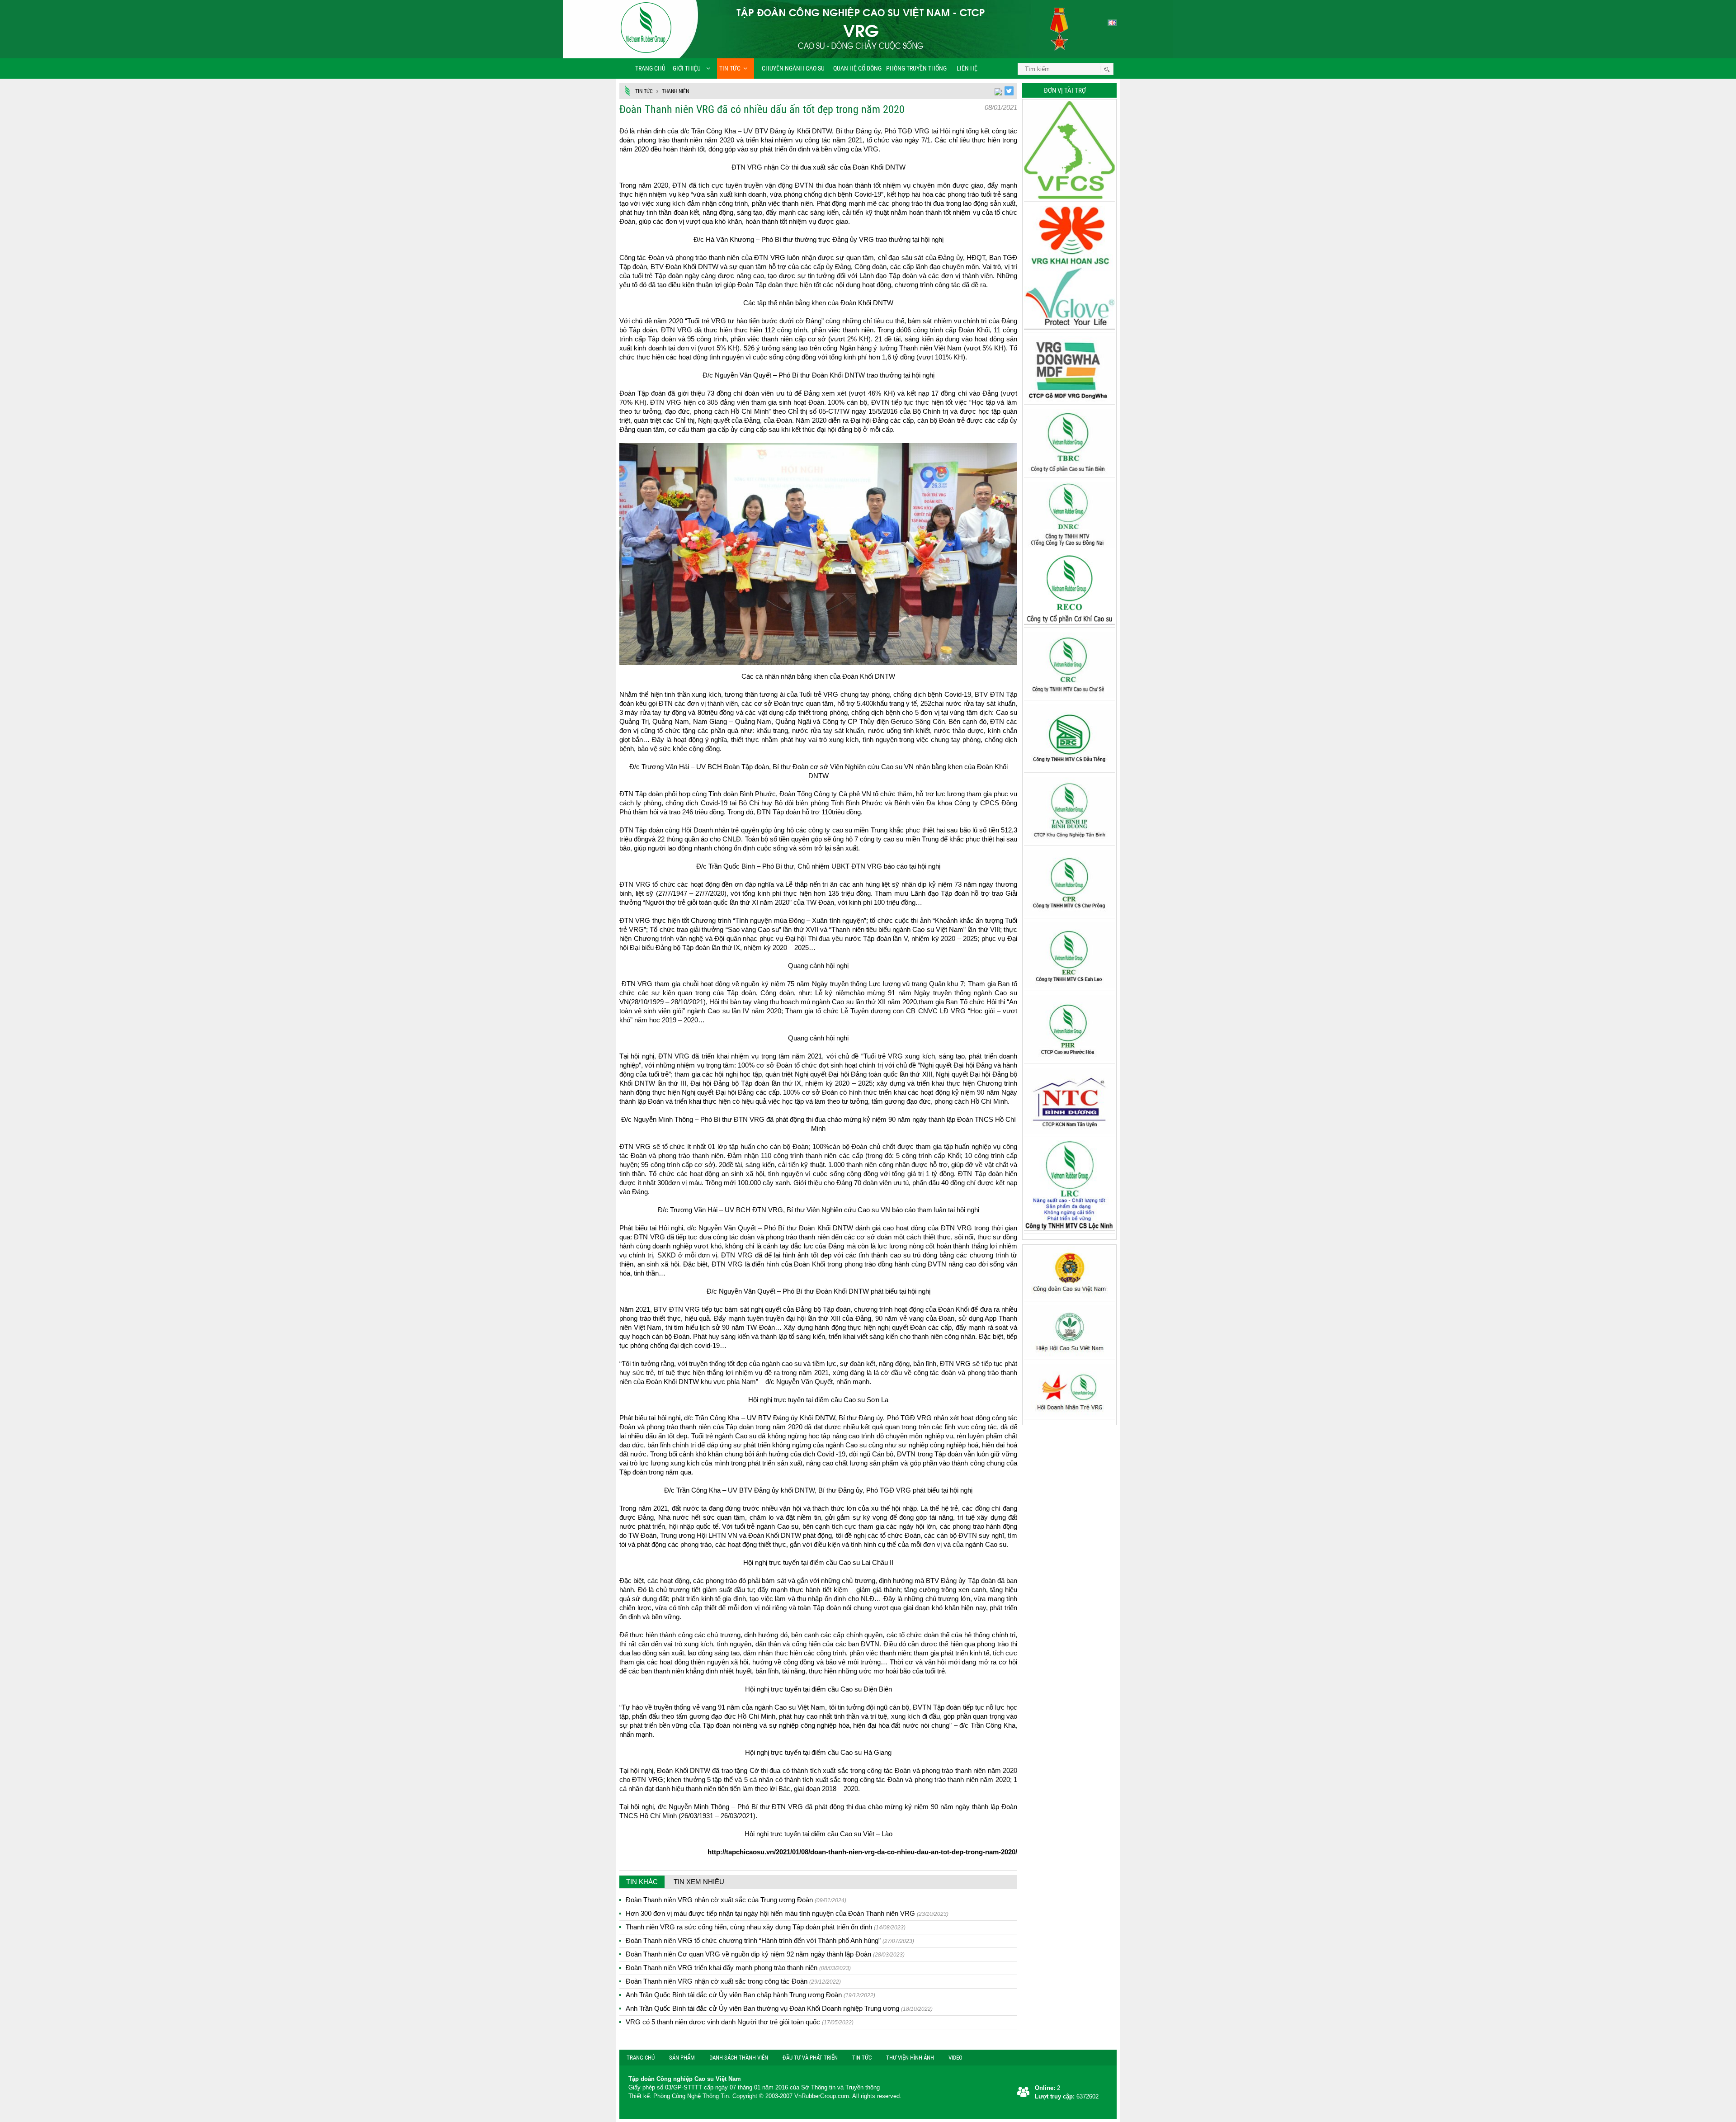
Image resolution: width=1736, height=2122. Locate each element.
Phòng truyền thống (916, 68)
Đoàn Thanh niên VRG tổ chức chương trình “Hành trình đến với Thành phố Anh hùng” (770, 1940)
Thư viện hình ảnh (910, 2058)
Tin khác (642, 1882)
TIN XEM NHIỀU (699, 1882)
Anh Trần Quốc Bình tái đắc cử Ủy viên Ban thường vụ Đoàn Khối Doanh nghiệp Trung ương (779, 2008)
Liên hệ (966, 68)
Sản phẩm (682, 2058)
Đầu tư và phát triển (810, 2058)
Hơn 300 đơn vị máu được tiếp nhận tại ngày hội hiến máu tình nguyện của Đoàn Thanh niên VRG (787, 1913)
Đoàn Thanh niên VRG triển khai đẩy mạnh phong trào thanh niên (738, 1968)
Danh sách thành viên (739, 2058)
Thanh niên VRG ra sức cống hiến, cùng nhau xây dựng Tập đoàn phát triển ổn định (766, 1927)
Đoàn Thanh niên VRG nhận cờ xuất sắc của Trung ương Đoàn (736, 1900)
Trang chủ (650, 68)
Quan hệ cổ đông (857, 68)
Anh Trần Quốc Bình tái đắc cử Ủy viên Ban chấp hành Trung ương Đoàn (750, 1995)
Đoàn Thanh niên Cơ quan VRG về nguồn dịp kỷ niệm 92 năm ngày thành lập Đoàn (765, 1954)
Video (955, 2058)
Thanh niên (675, 91)
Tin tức (730, 68)
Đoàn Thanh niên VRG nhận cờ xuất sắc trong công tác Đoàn (733, 1981)
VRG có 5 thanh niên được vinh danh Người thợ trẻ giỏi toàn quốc (740, 2022)
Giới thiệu (687, 68)
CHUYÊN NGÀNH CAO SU (790, 68)
